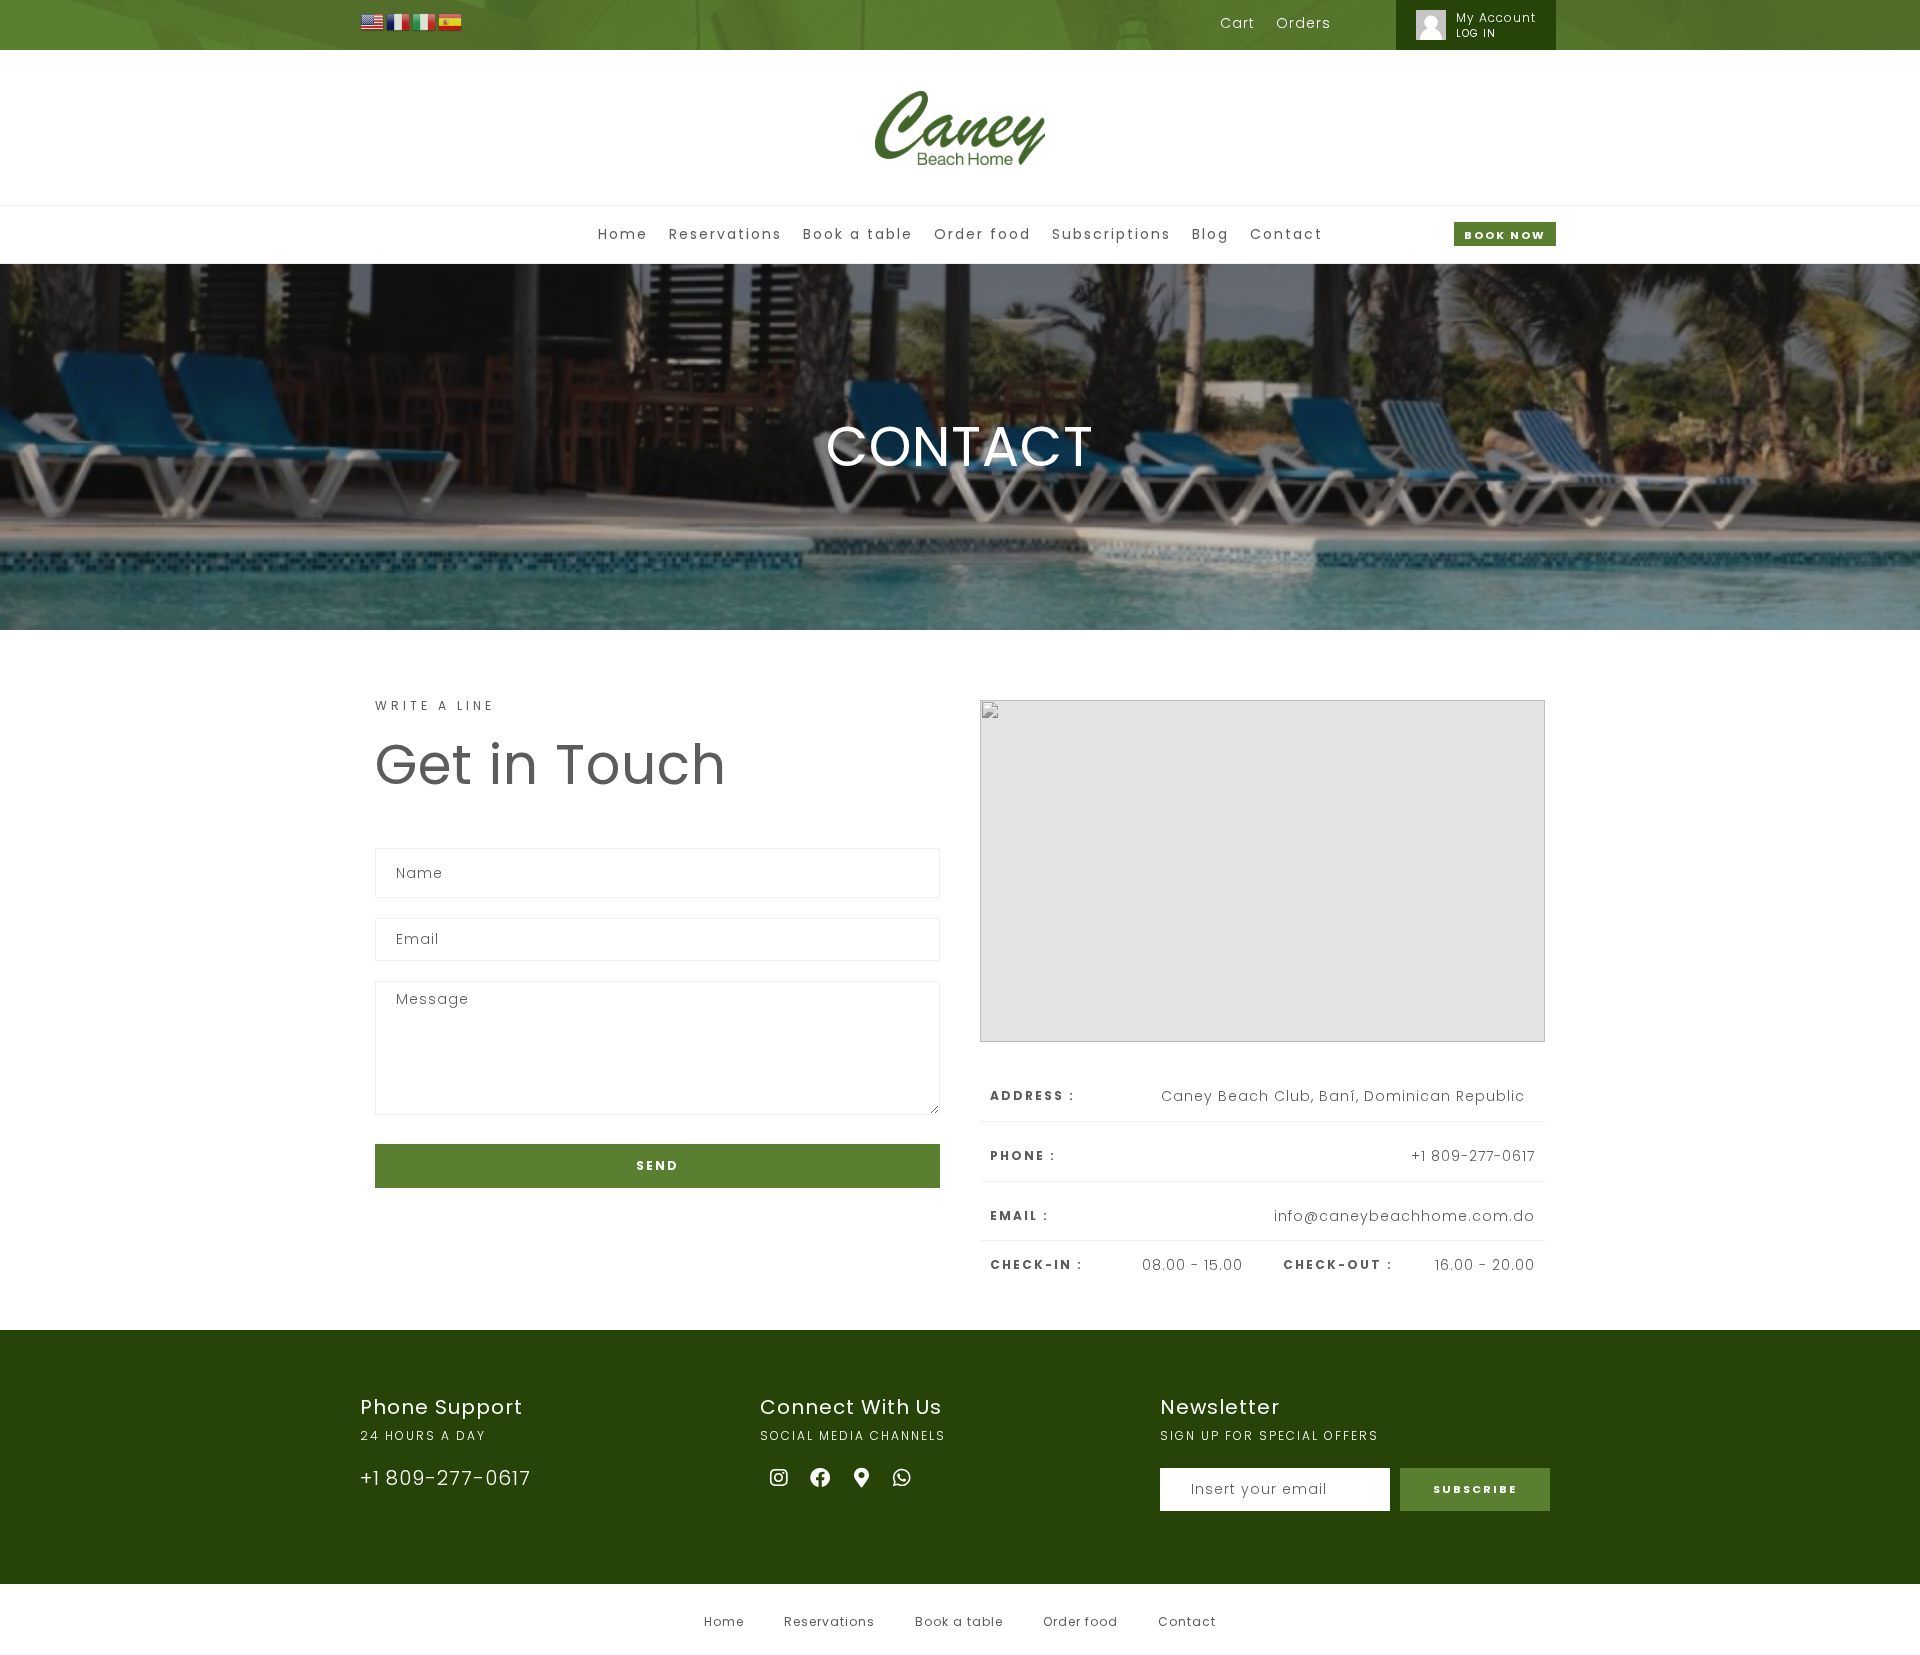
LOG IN (1476, 33)
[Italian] (425, 21)
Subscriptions (1111, 234)
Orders (1303, 23)
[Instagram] (780, 1478)
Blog (1210, 234)
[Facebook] (821, 1478)
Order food (982, 234)
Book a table (858, 234)
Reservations (725, 234)
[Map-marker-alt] (862, 1478)
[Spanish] (451, 21)
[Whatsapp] (903, 1478)
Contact (1286, 234)
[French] (399, 21)
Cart (1237, 23)
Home (623, 234)
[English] (373, 21)
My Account (1496, 17)
